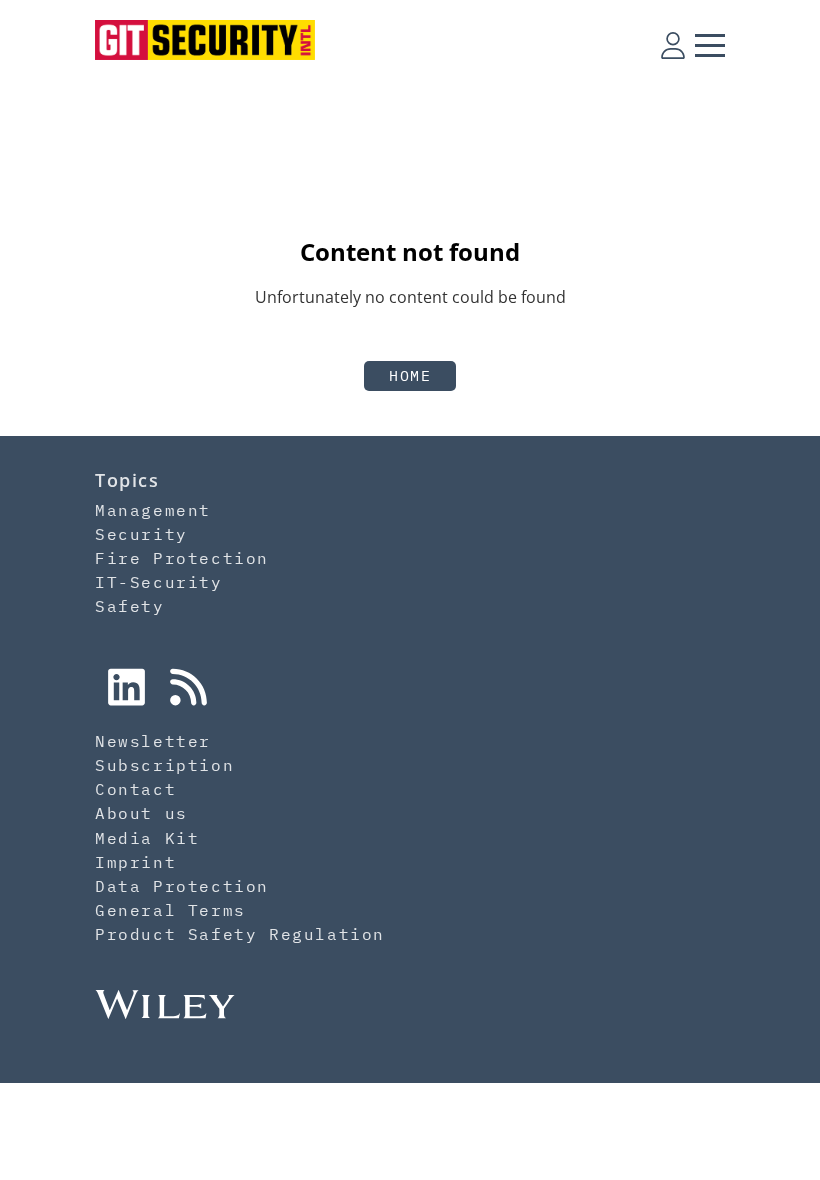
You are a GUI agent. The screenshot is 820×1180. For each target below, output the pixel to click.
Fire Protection (182, 558)
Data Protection (182, 886)
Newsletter (153, 741)
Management (153, 510)
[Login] (673, 45)
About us (141, 813)
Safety (130, 606)
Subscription (164, 765)
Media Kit (147, 838)
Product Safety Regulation (240, 934)
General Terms (170, 910)
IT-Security (159, 582)
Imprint (135, 862)
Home (410, 375)
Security (141, 534)
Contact (135, 789)
